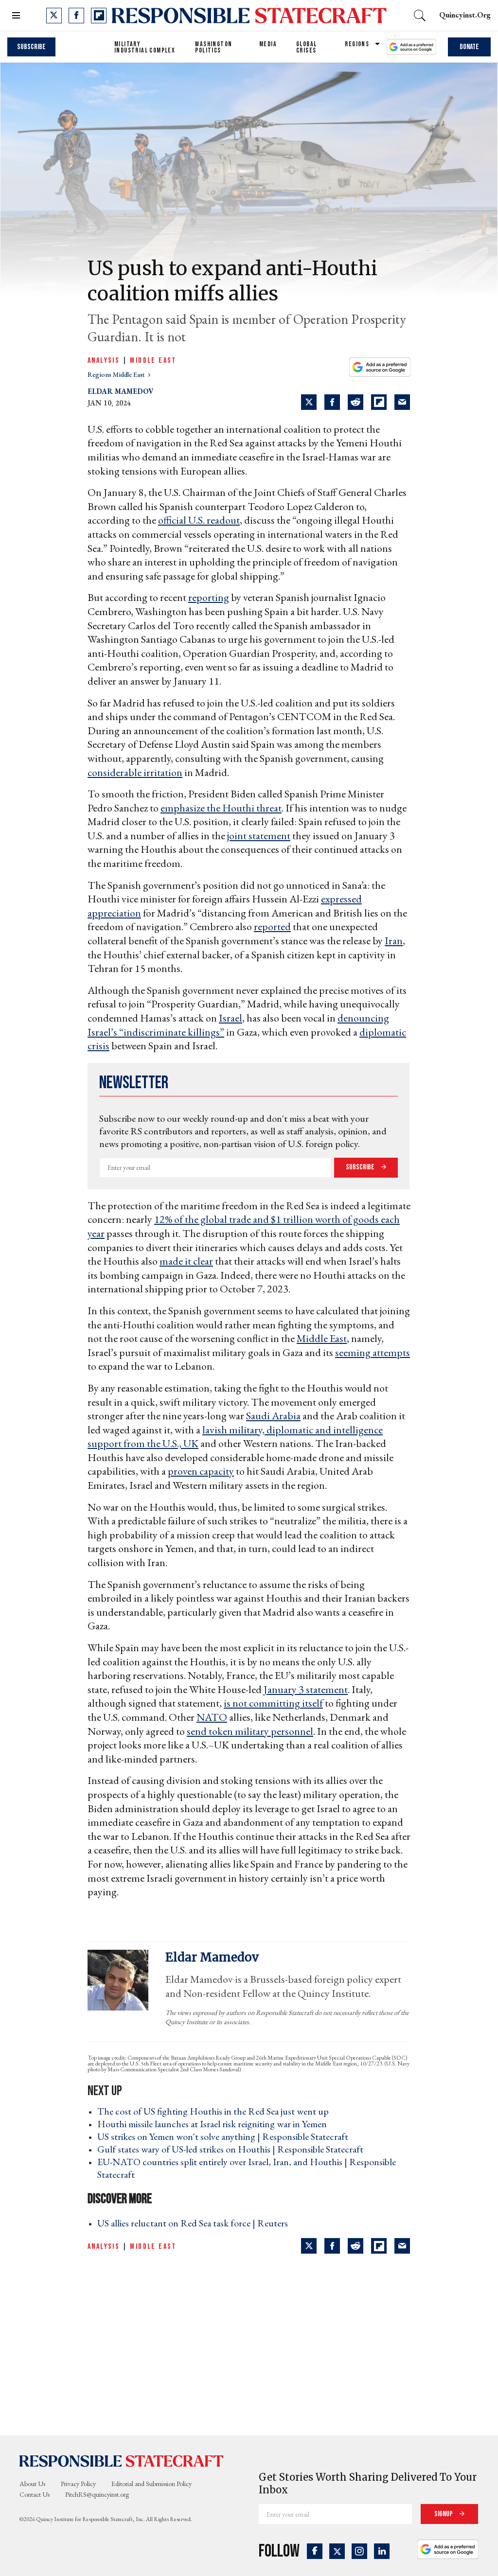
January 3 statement (306, 1689)
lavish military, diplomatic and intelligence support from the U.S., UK (235, 1437)
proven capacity (201, 1471)
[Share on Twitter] (309, 402)
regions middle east (117, 374)
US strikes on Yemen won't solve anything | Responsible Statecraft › (226, 2136)
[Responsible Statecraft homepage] (122, 2461)
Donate (469, 47)
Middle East (153, 361)
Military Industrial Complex (145, 47)
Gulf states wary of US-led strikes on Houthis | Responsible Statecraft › (233, 2149)
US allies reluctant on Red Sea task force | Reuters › (196, 2223)
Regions (357, 44)
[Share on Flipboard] (379, 402)
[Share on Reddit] (356, 402)
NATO (212, 1717)
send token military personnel (250, 1731)
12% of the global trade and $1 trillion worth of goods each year (244, 1226)
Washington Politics (213, 47)
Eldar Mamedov (121, 391)
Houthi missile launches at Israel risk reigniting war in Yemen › (215, 2124)
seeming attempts (373, 1352)
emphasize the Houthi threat (221, 808)
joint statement (259, 836)
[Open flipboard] (99, 16)
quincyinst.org (465, 15)
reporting (209, 597)
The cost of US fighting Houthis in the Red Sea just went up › (216, 2111)
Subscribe (31, 47)
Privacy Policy (78, 2484)
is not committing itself (273, 1703)
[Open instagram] (359, 2551)
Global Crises (306, 47)
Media (268, 44)
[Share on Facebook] (332, 402)
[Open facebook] (76, 16)
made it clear (186, 1261)
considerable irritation (135, 772)
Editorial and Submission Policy (151, 2484)
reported (272, 926)
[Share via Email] (402, 402)
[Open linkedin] (382, 2551)
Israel (231, 1018)
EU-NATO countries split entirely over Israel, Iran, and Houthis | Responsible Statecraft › (247, 2168)
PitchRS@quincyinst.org (97, 2494)
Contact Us (35, 2494)
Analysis (104, 361)
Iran (394, 941)
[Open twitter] (54, 16)
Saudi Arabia (273, 1416)
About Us (32, 2484)
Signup (444, 2514)
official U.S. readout (199, 520)
